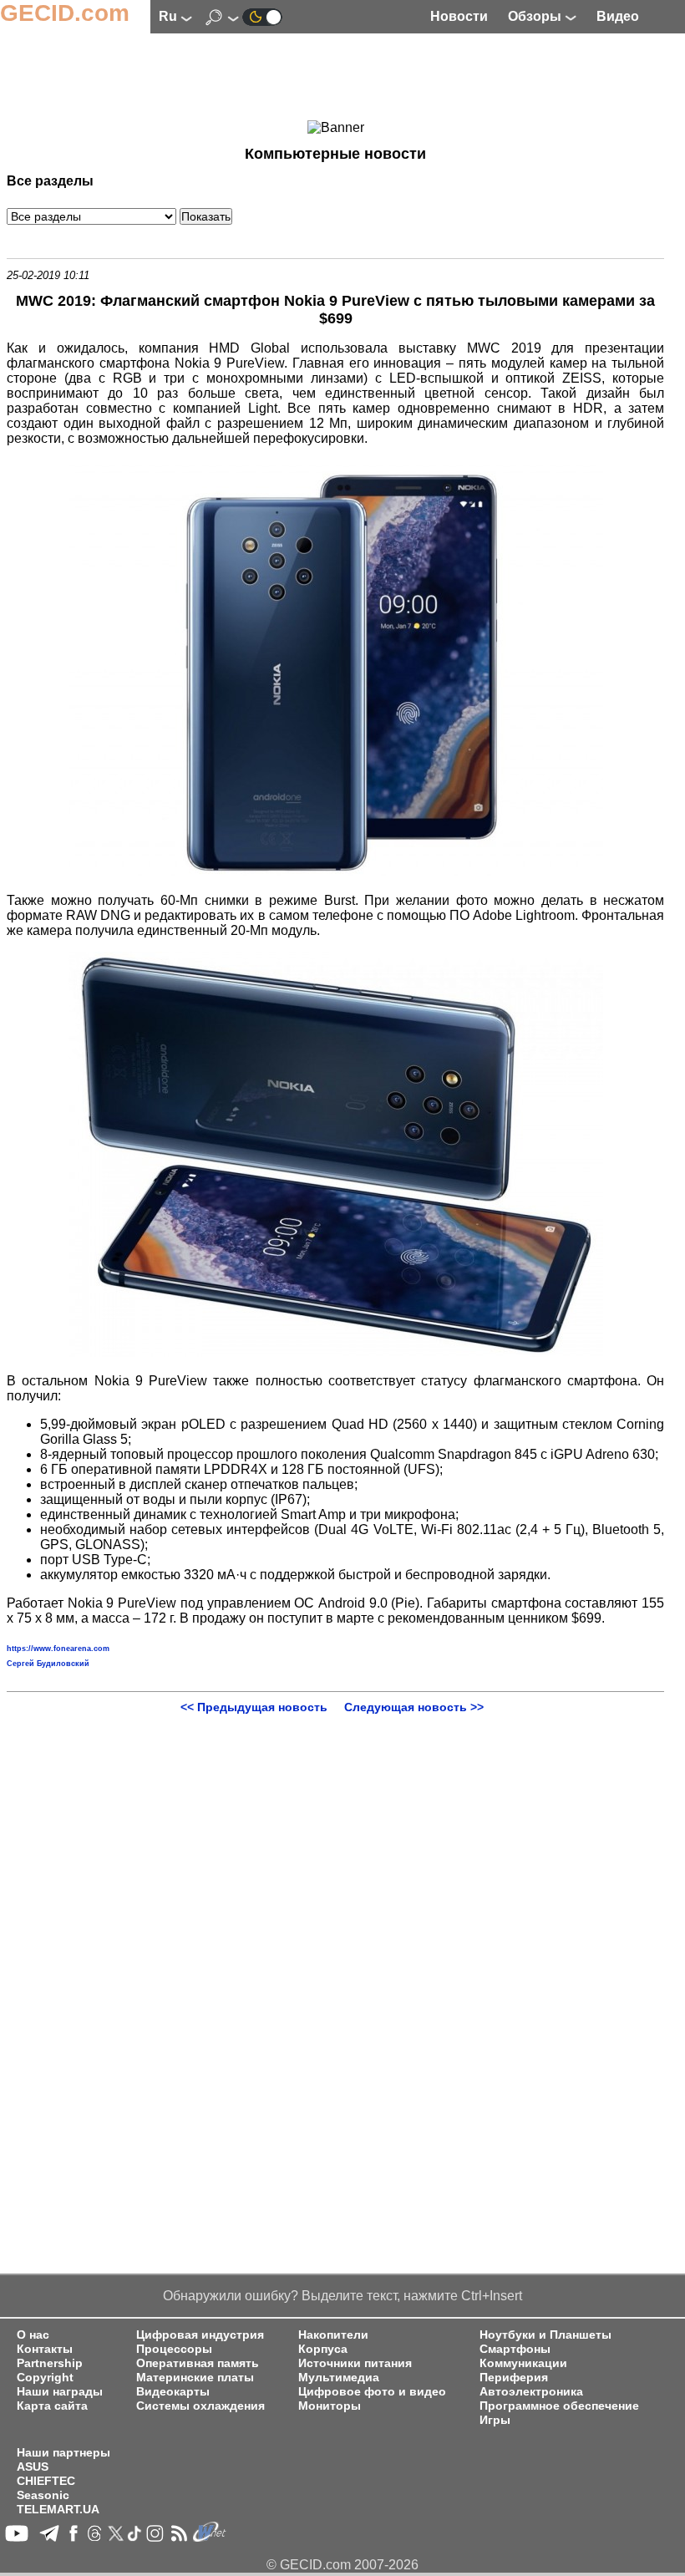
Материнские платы (195, 2378)
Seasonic (43, 2495)
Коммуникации (523, 2363)
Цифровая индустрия (200, 2335)
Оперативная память (198, 2363)
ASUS (33, 2467)
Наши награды (60, 2392)
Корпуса (323, 2349)
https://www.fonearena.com (58, 1649)
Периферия (514, 2378)
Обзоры (536, 16)
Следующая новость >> (414, 1707)
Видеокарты (173, 2392)
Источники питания (355, 2363)
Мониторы (330, 2406)
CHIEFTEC (46, 2481)
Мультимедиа (339, 2378)
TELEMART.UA (58, 2510)
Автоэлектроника (531, 2392)
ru (170, 16)
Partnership (50, 2363)
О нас (33, 2335)
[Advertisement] (336, 79)
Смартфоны (515, 2349)
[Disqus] (335, 1923)
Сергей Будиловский (48, 1664)
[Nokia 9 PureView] (336, 872)
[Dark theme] (262, 16)
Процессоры (174, 2349)
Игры (495, 2420)
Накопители (333, 2335)
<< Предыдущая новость (254, 1707)
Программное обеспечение (559, 2406)
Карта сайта (52, 2406)
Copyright (45, 2378)
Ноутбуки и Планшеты (545, 2335)
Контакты (45, 2349)
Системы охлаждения (200, 2406)
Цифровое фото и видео (372, 2392)
